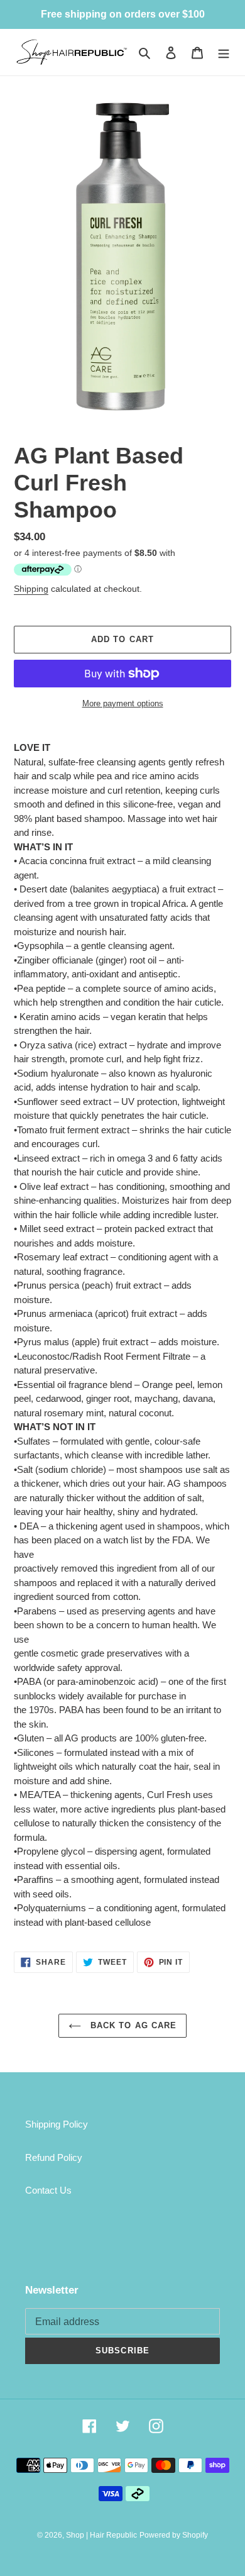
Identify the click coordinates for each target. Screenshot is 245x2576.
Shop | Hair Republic (101, 2535)
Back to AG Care (132, 2025)
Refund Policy (54, 2157)
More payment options (123, 703)
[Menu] (224, 53)
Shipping (31, 589)
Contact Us (48, 2190)
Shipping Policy (57, 2124)
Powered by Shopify (174, 2535)
